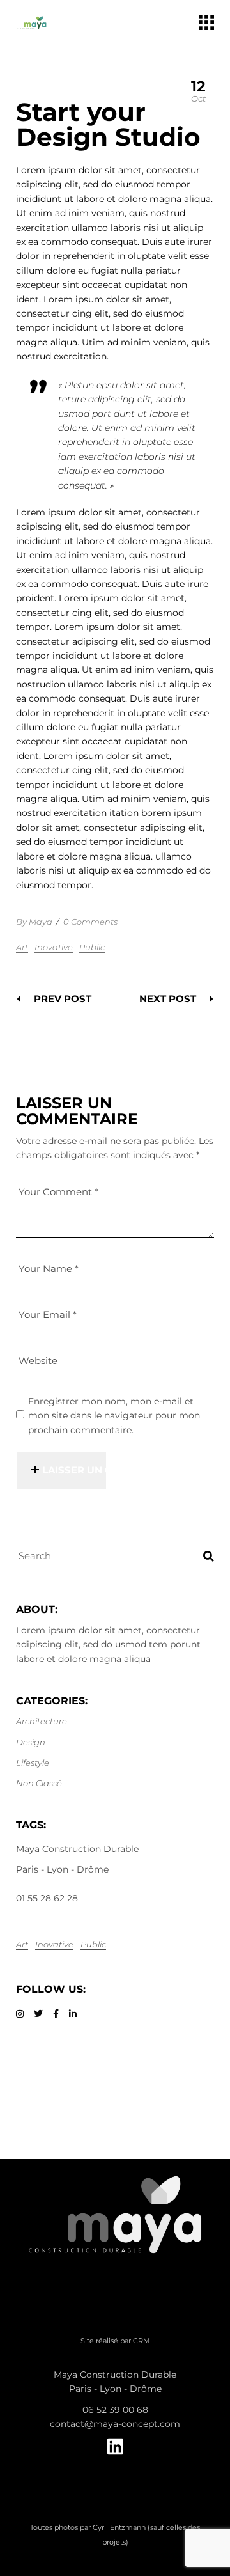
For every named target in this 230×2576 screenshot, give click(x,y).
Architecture (42, 1721)
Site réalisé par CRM (115, 2341)
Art (22, 947)
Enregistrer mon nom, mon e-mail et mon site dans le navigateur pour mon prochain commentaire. (114, 1416)
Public (92, 947)
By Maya (34, 922)
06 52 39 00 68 (115, 2410)
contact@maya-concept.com (115, 2424)
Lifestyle (33, 1763)
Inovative (54, 947)
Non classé (39, 1783)
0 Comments (90, 922)
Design (31, 1742)
